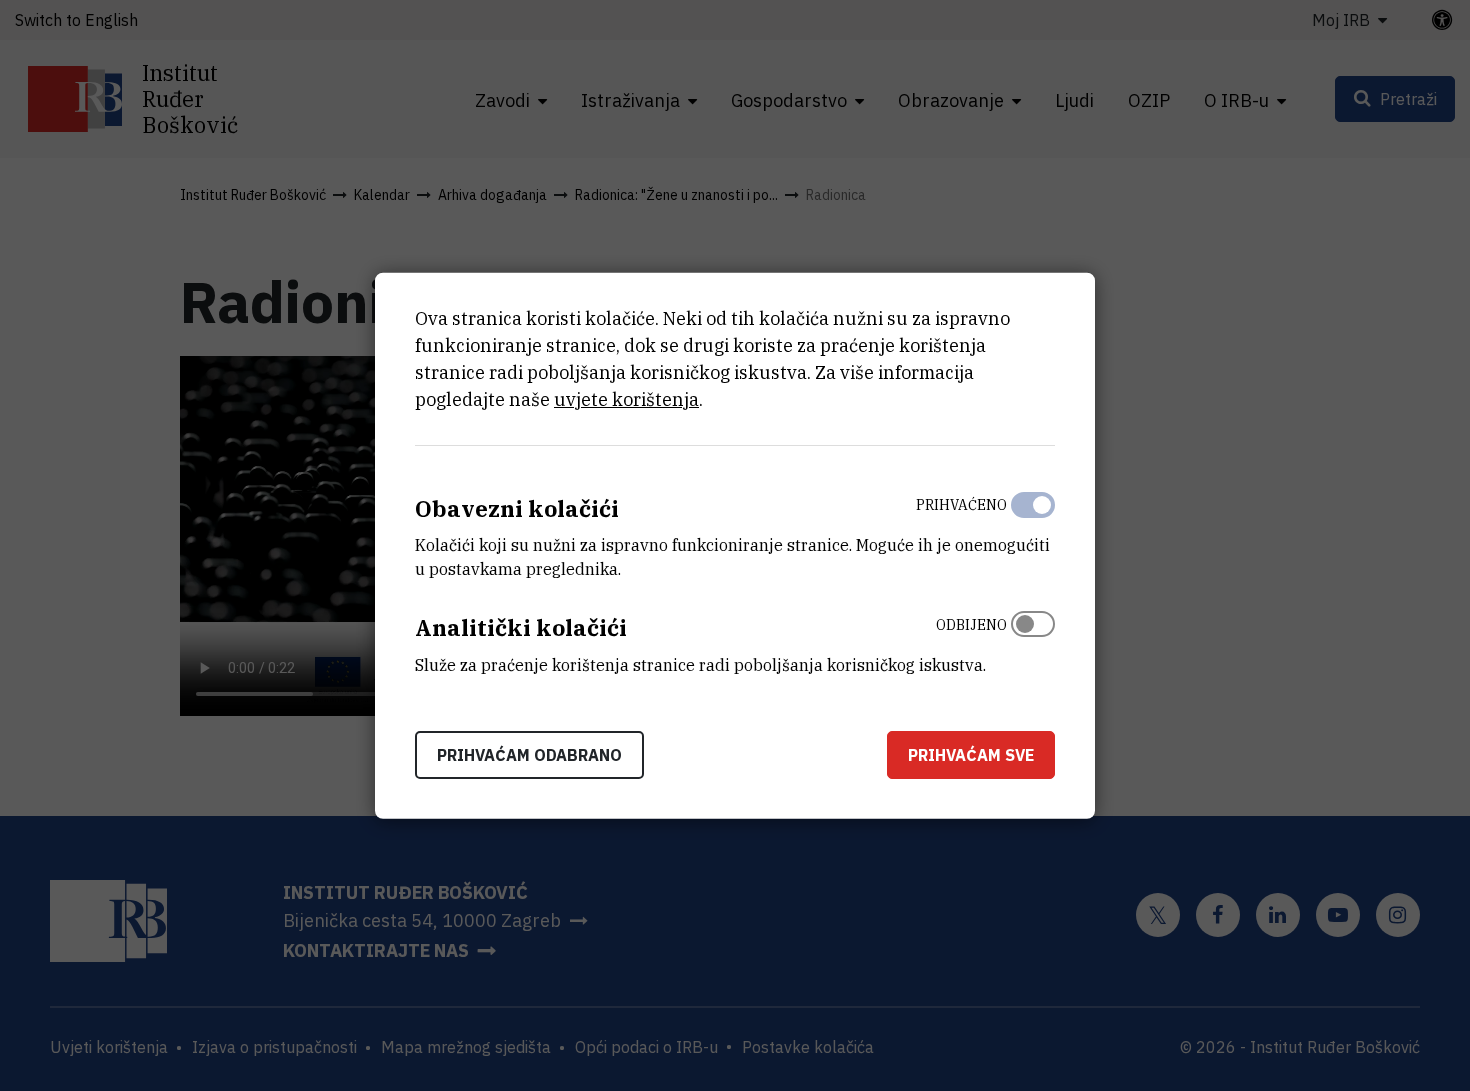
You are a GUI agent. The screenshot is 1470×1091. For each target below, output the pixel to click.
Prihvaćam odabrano (529, 755)
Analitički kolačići (521, 627)
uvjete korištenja (626, 398)
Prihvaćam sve (971, 755)
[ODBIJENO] (1033, 640)
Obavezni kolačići (517, 507)
